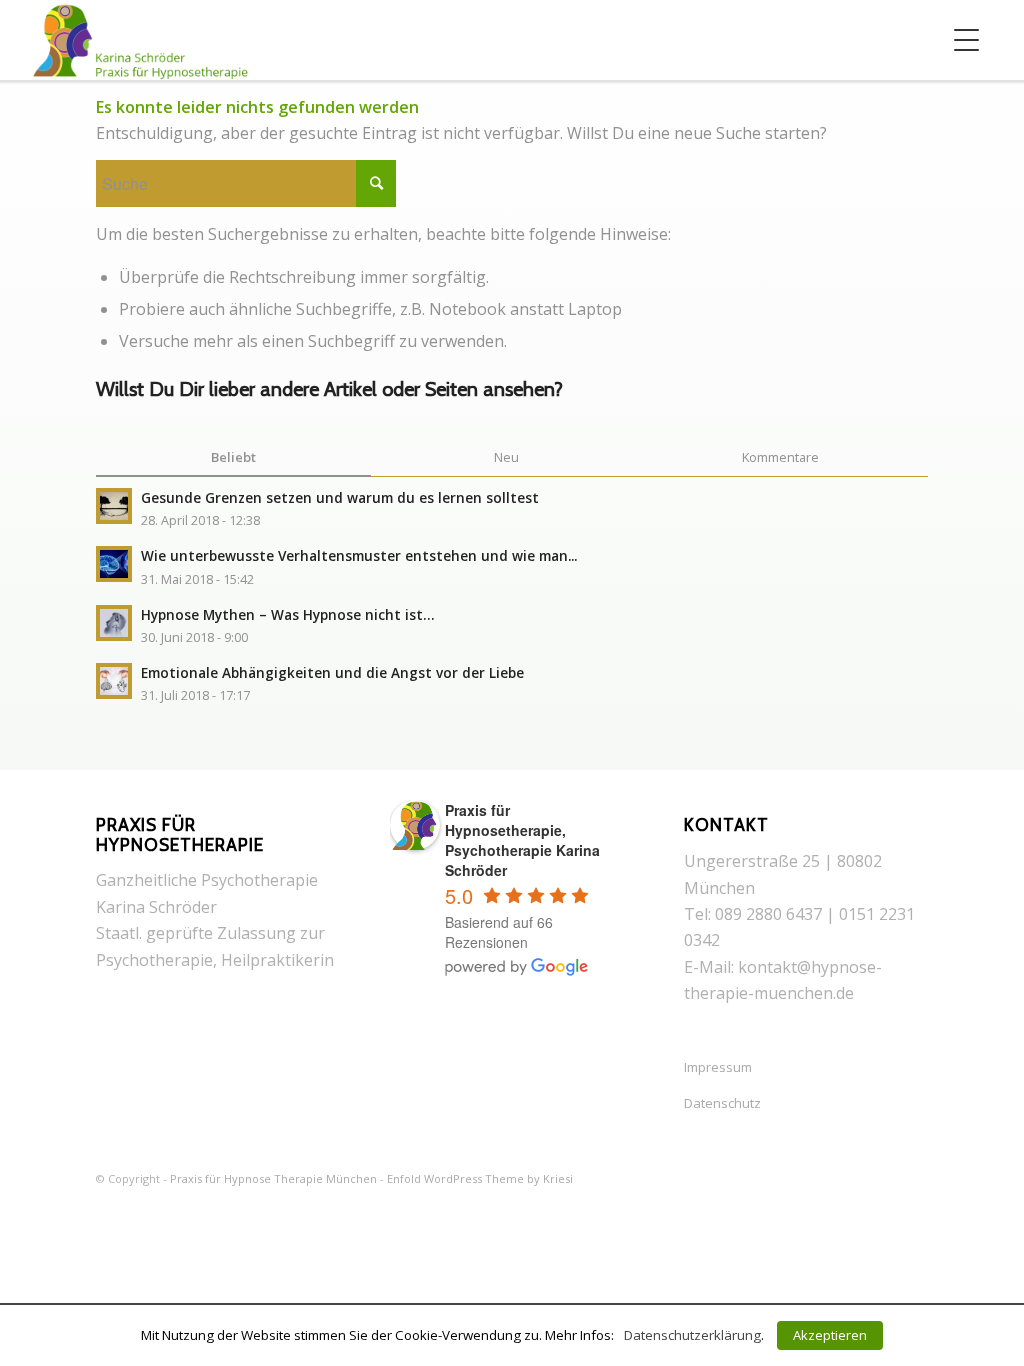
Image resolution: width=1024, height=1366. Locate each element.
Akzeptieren (830, 1335)
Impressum (718, 1067)
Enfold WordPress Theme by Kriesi (480, 1178)
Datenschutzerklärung (692, 1335)
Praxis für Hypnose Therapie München (273, 1178)
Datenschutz (722, 1103)
